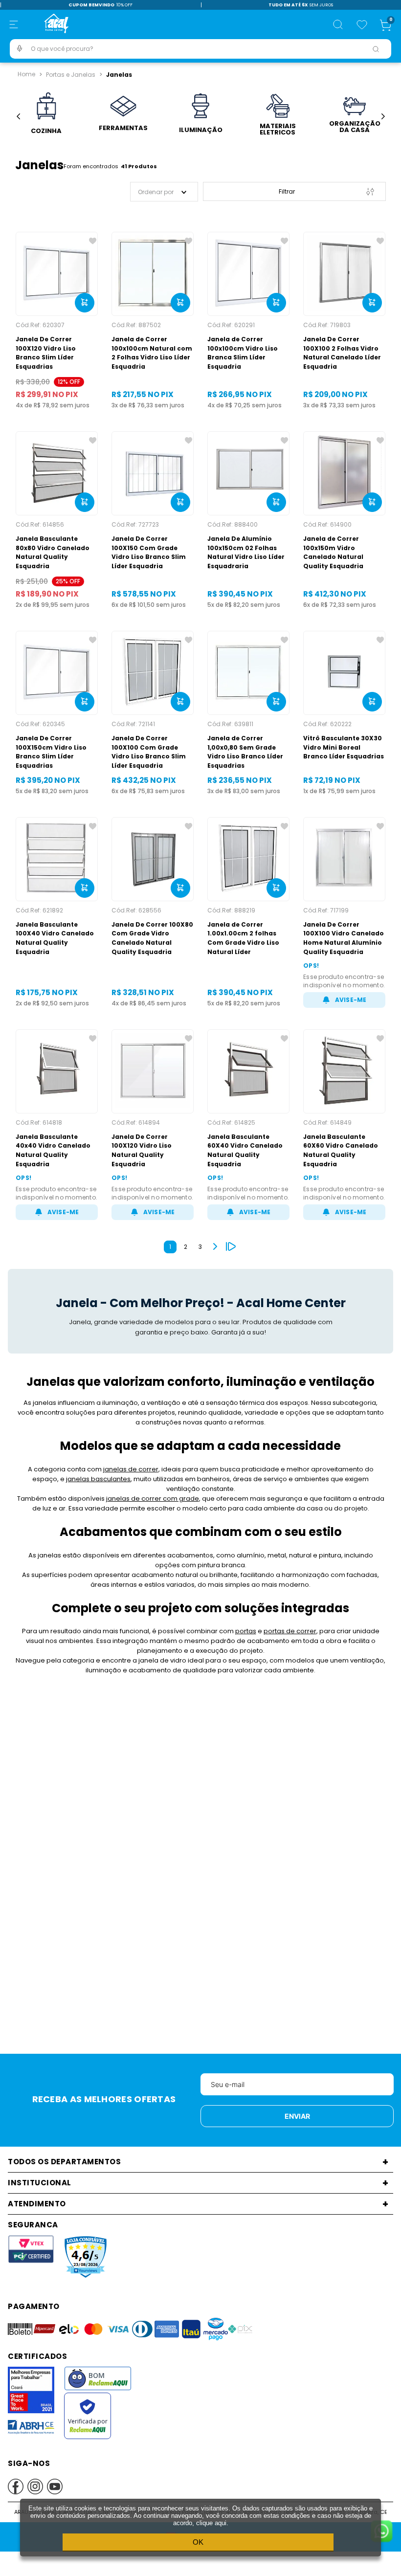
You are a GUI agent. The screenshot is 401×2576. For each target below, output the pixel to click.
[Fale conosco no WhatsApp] (381, 2532)
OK (198, 2542)
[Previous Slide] (18, 117)
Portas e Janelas (71, 75)
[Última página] (231, 1246)
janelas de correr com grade (153, 1499)
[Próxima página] (215, 1246)
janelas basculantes (98, 1479)
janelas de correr (131, 1469)
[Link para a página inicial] (26, 74)
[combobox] (200, 49)
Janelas (119, 75)
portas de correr (290, 1631)
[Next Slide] (383, 117)
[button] (14, 24)
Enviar (297, 2116)
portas (246, 1631)
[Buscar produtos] (376, 49)
